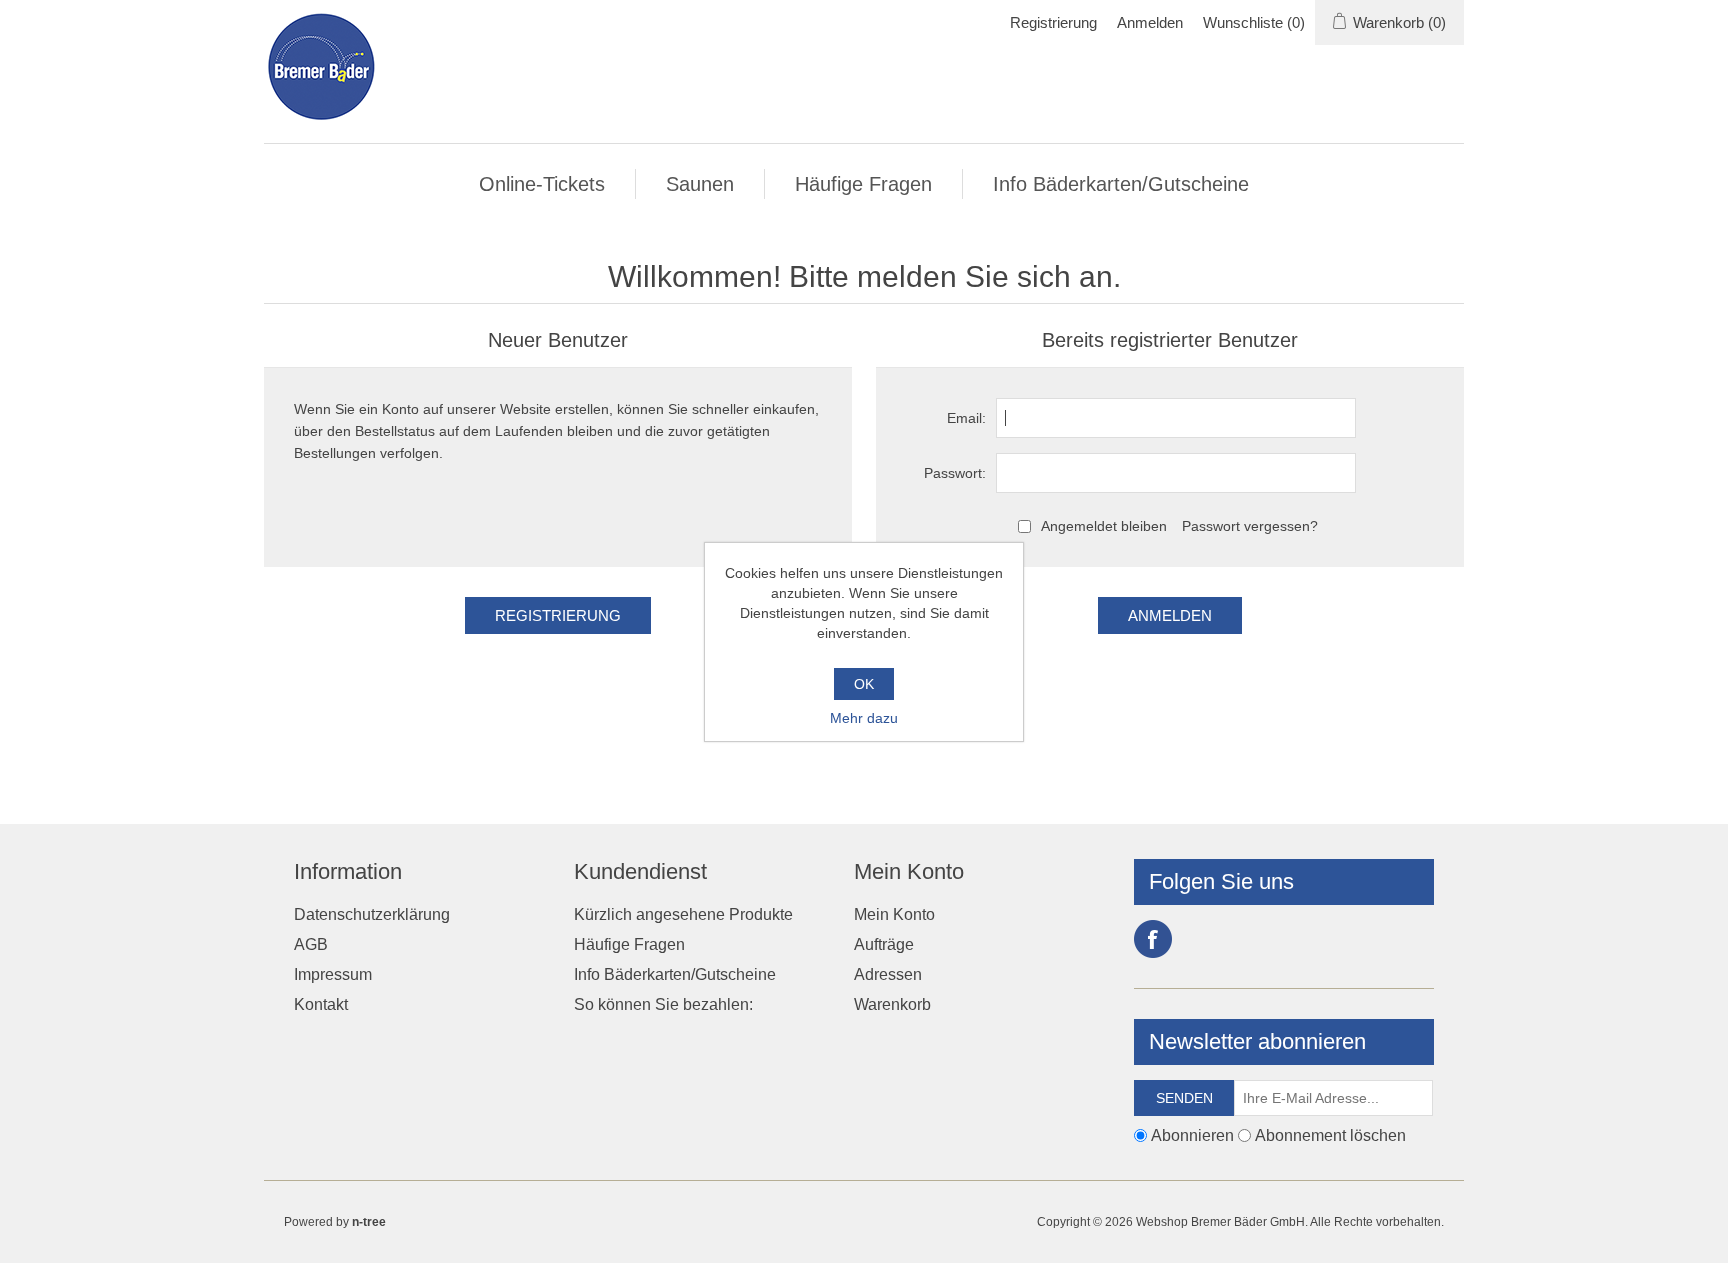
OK (864, 684)
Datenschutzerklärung (372, 914)
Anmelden (1150, 22)
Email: (966, 418)
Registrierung (1053, 22)
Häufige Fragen (863, 184)
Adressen (888, 974)
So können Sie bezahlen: (663, 1004)
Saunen (700, 184)
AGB (311, 944)
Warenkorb (892, 1004)
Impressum (333, 974)
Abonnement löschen (1330, 1135)
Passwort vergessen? (1250, 526)
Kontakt (321, 1004)
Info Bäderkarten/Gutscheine (1121, 184)
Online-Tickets (542, 184)
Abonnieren (1192, 1135)
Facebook (1153, 939)
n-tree (369, 1222)
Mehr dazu (864, 718)
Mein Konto (894, 914)
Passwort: (955, 473)
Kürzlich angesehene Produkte (683, 914)
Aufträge (884, 944)
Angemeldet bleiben (1104, 526)
